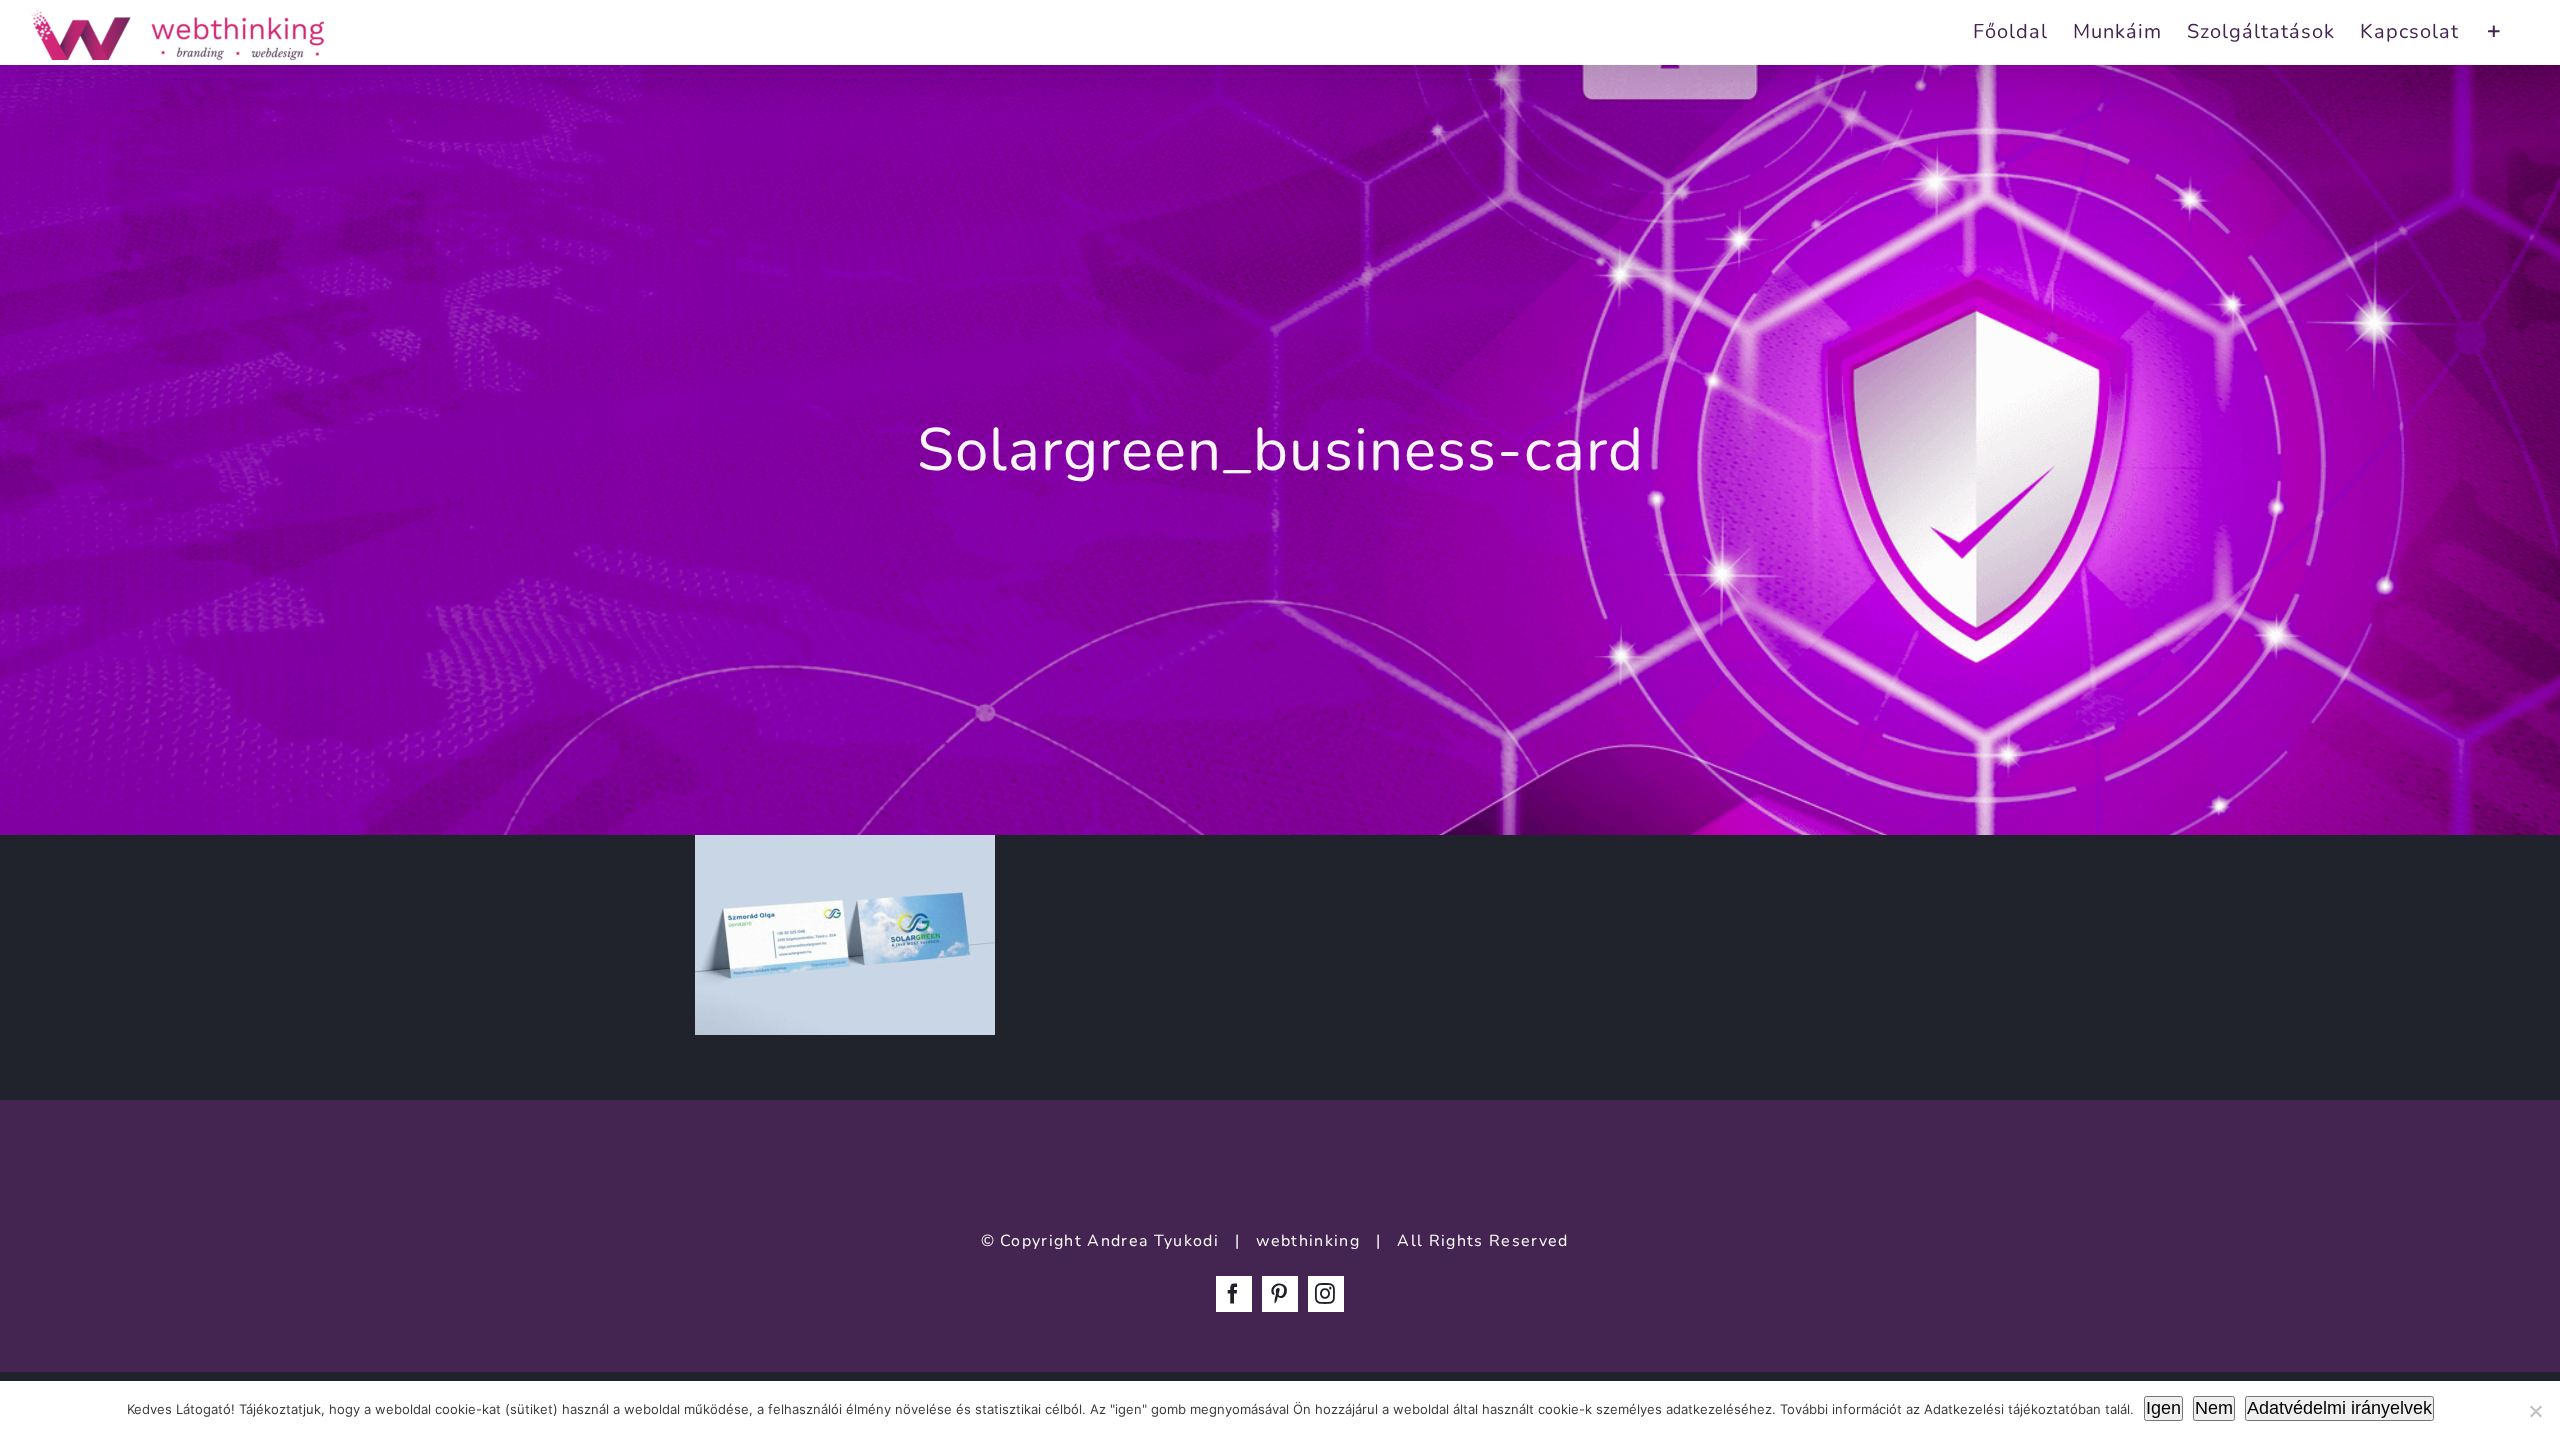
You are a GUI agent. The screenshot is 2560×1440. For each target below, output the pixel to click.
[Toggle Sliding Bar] (2494, 30)
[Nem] (2535, 1411)
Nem (2214, 1408)
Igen (2163, 1408)
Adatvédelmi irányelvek (2339, 1408)
